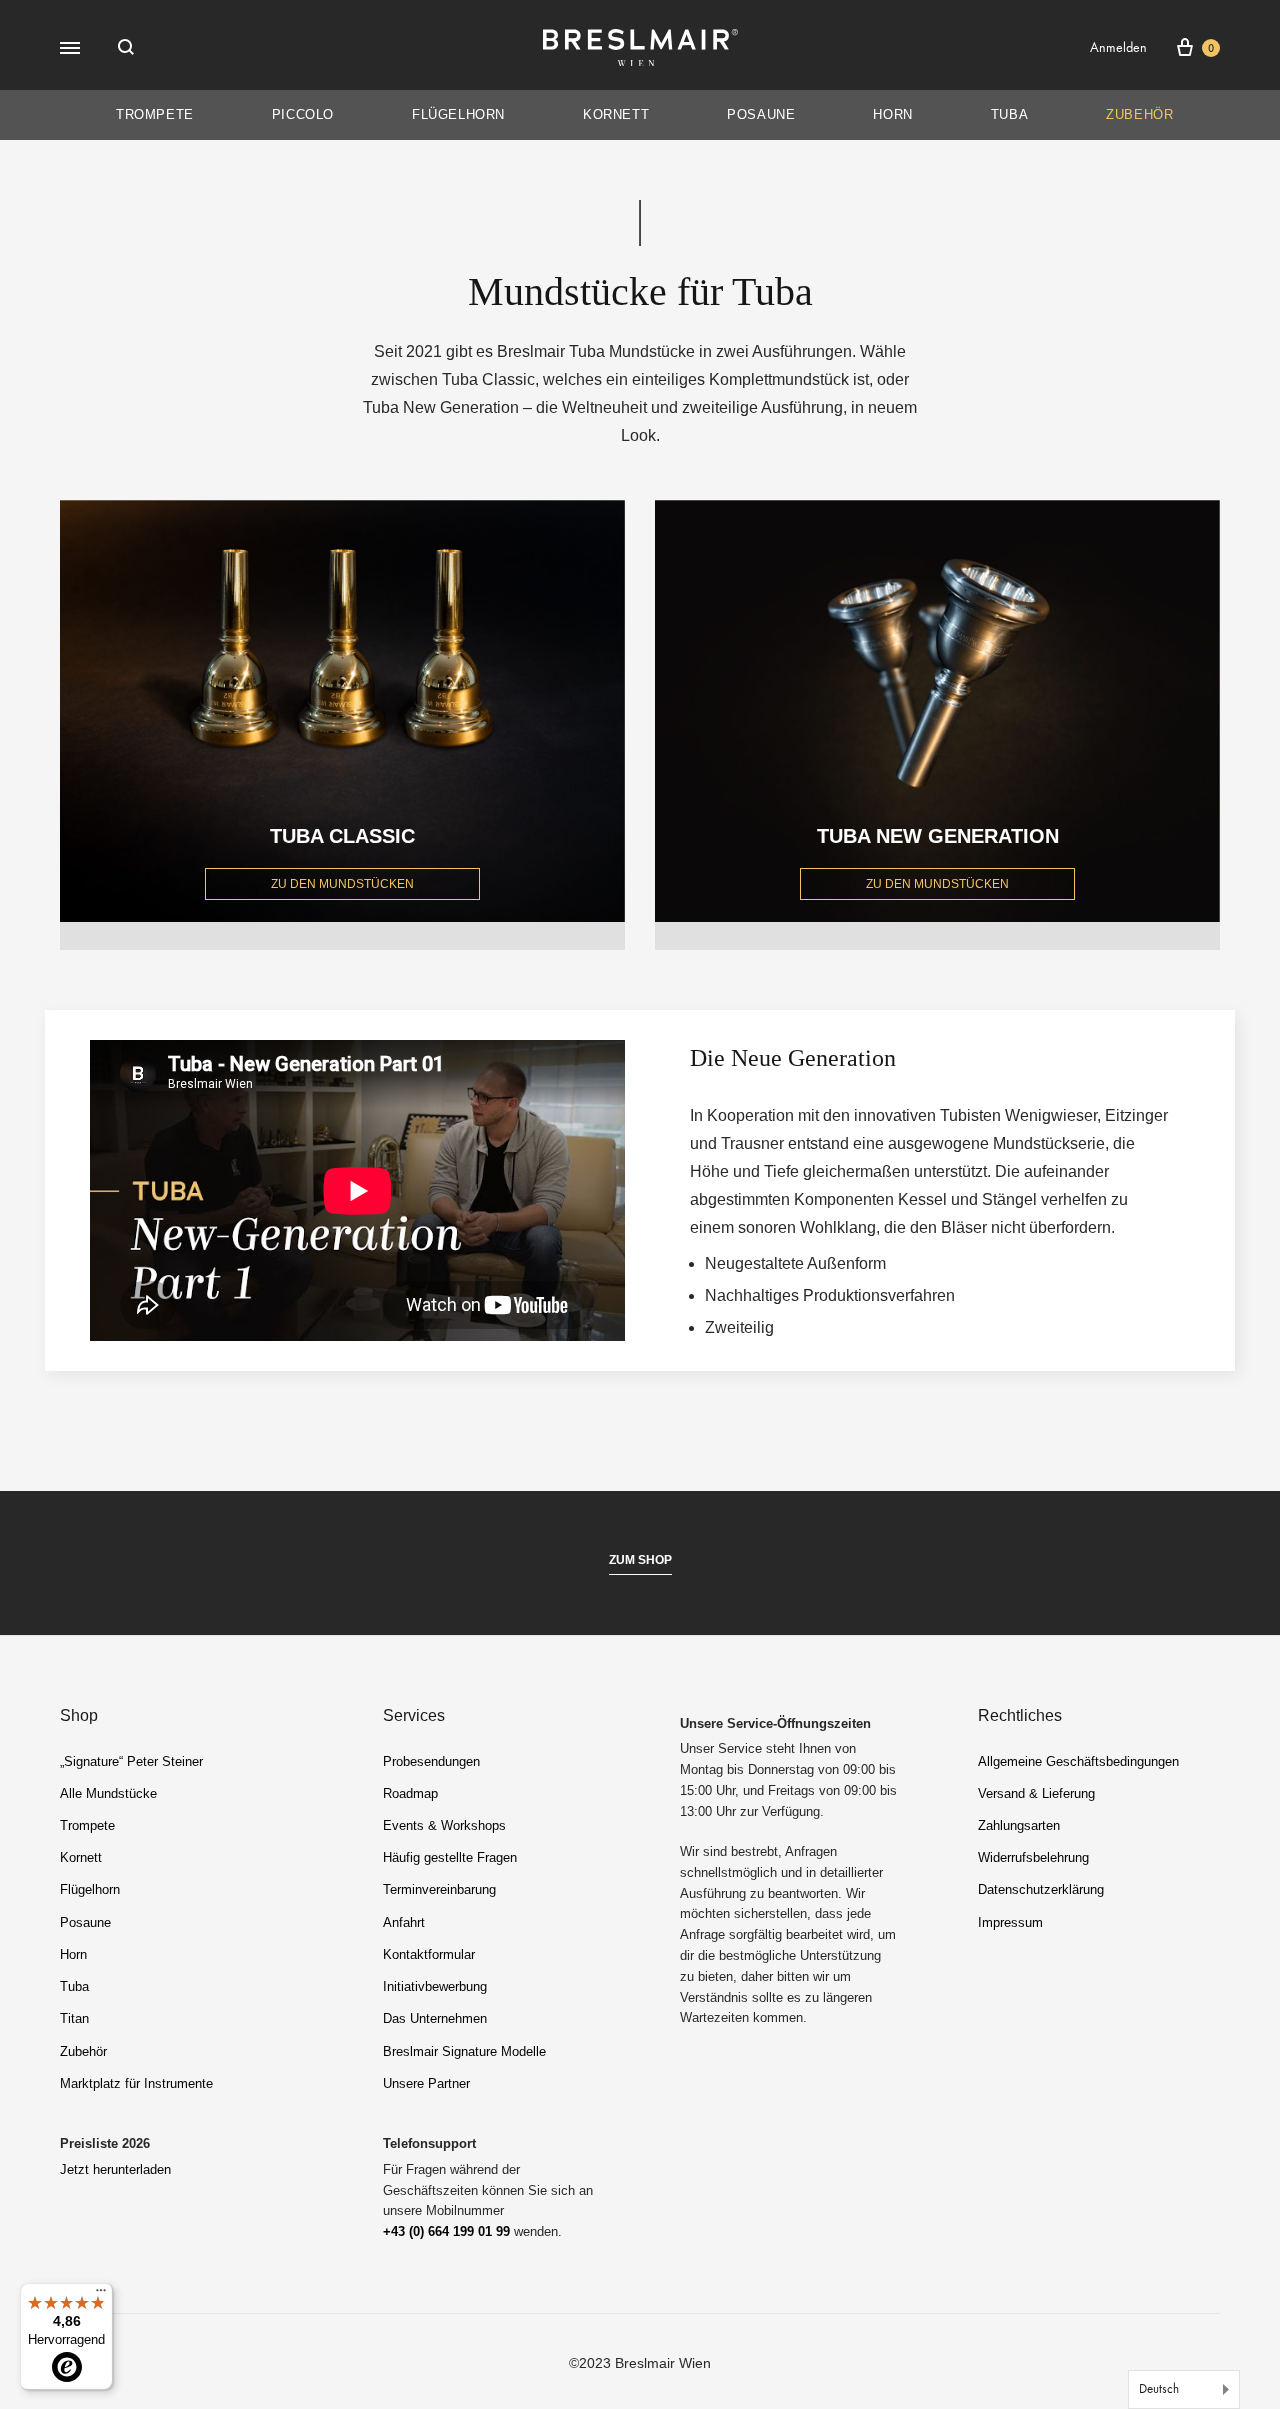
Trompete (155, 114)
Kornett (616, 114)
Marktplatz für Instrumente (136, 2083)
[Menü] (101, 2295)
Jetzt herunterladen (115, 2169)
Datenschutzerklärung (1041, 1889)
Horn (892, 114)
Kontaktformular (429, 1954)
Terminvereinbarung (439, 1889)
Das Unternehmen (435, 2018)
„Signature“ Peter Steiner (131, 1761)
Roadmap (410, 1793)
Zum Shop (640, 1560)
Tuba (1009, 114)
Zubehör (1139, 114)
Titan (74, 2018)
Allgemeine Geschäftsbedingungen (1078, 1761)
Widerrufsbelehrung (1033, 1857)
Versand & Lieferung (1036, 1793)
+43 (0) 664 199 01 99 (446, 2231)
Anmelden (1118, 47)
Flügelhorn (458, 114)
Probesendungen (431, 1761)
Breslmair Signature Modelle (464, 2051)
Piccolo (303, 114)
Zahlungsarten (1019, 1825)
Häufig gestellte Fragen (450, 1857)
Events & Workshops (444, 1825)
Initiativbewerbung (435, 1986)
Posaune (761, 114)
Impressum (1010, 1922)
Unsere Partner (426, 2083)
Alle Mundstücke (108, 1793)
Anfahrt (404, 1922)
